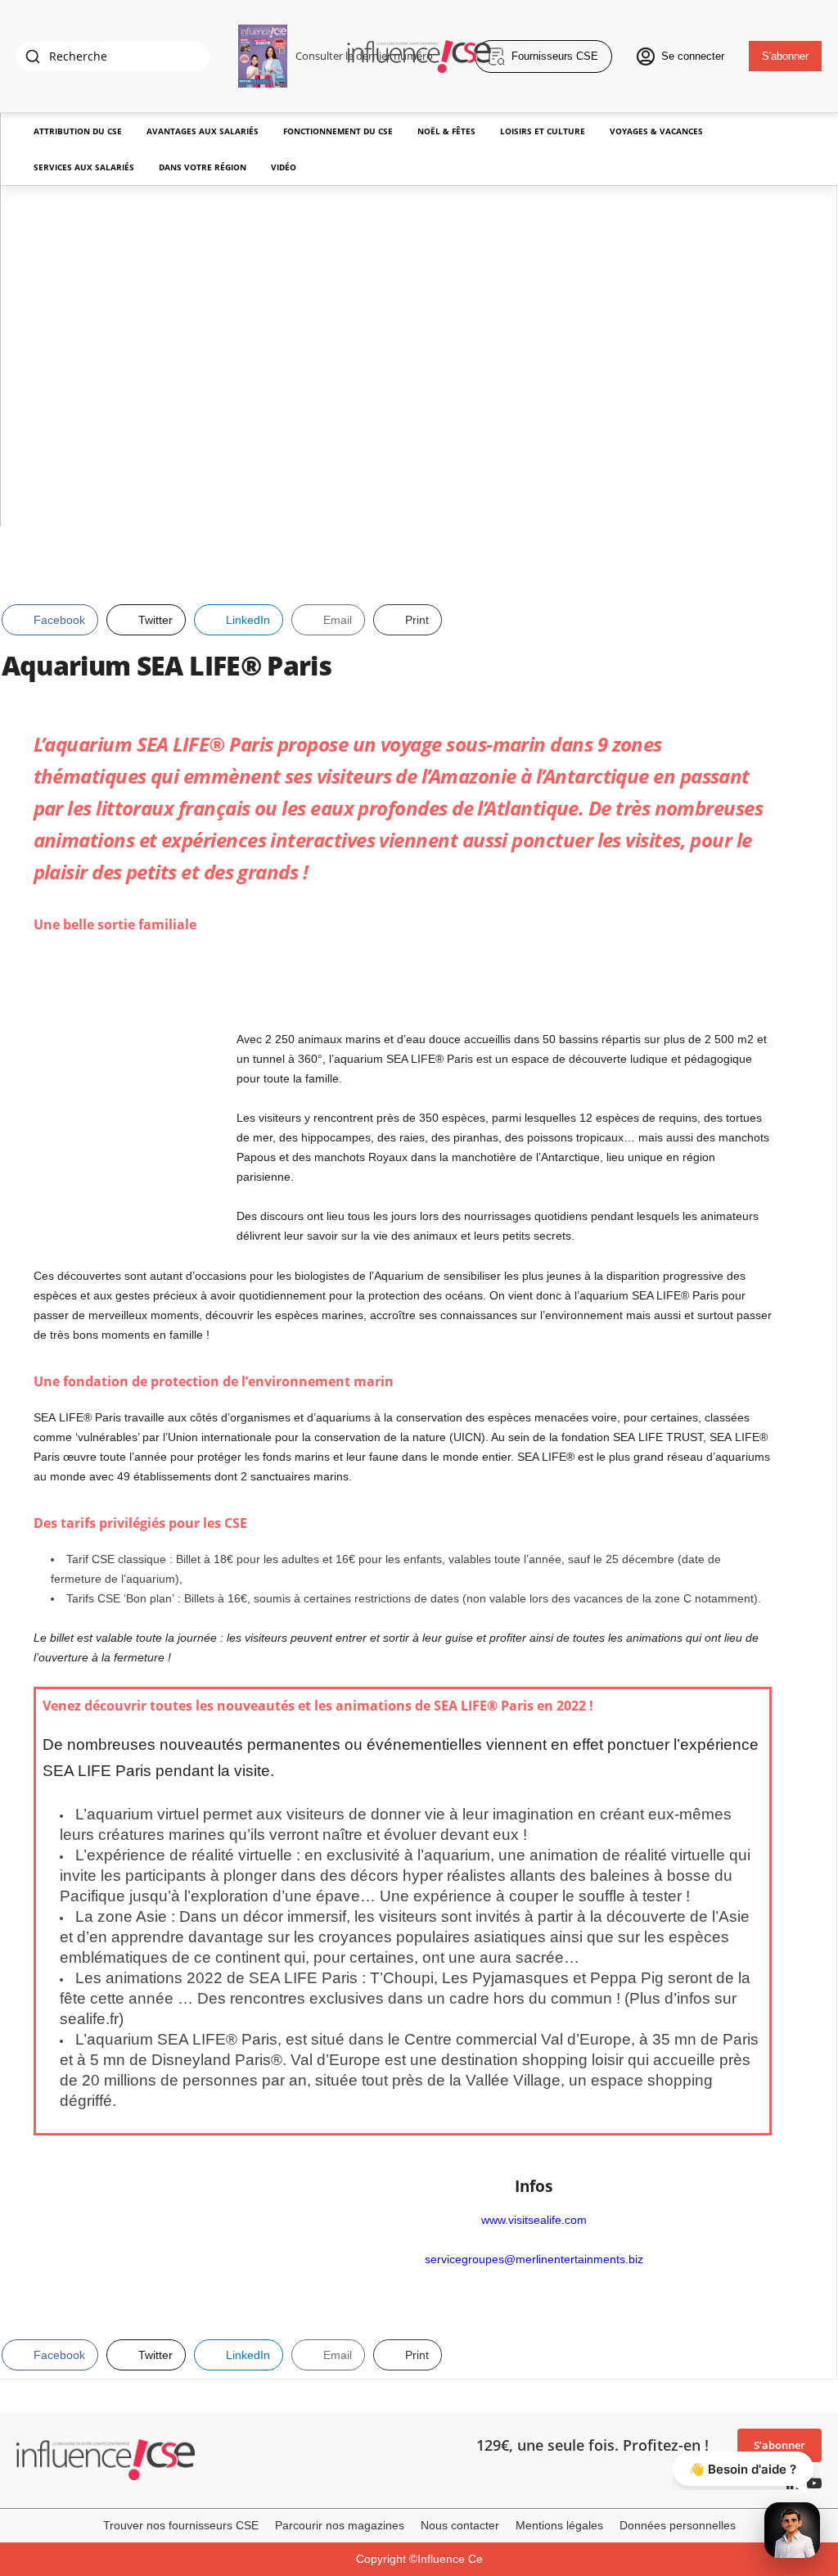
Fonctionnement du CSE (338, 131)
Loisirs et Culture (543, 131)
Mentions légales (559, 2525)
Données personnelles (678, 2525)
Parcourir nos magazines (340, 2525)
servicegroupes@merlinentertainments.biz (534, 2259)
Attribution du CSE (78, 131)
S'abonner (785, 56)
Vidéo (284, 167)
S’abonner (779, 2445)
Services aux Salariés (84, 167)
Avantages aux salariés (203, 131)
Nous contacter (460, 2525)
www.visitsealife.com (534, 2220)
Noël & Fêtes (446, 131)
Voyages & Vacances (656, 131)
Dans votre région (203, 167)
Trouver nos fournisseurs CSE (181, 2525)
